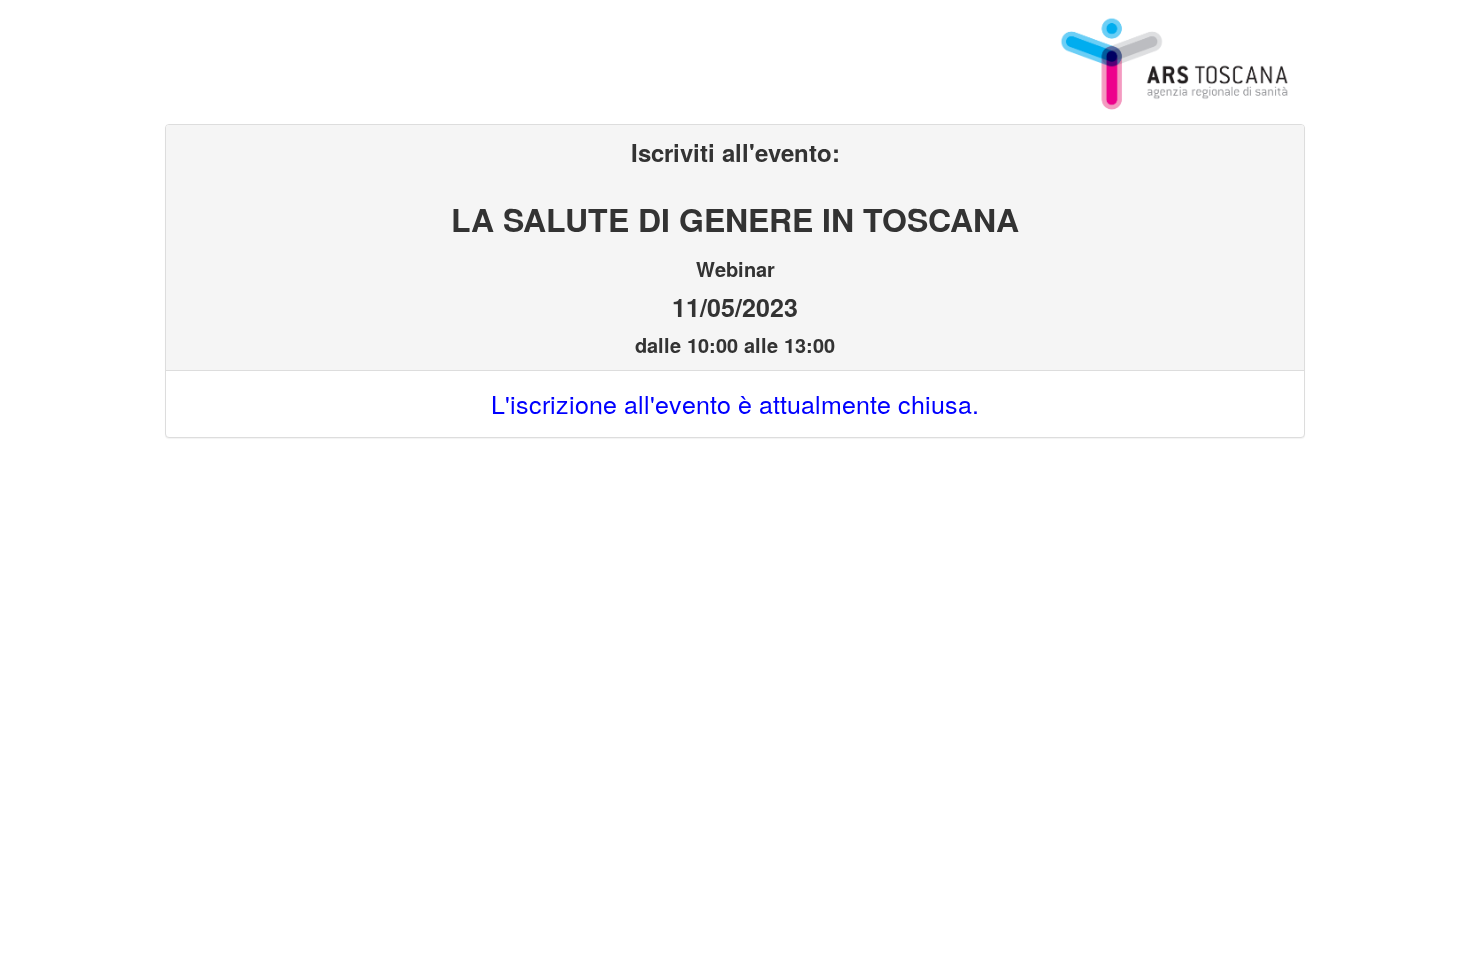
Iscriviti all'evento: (735, 152)
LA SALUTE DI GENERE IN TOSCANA (735, 215)
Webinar (735, 266)
